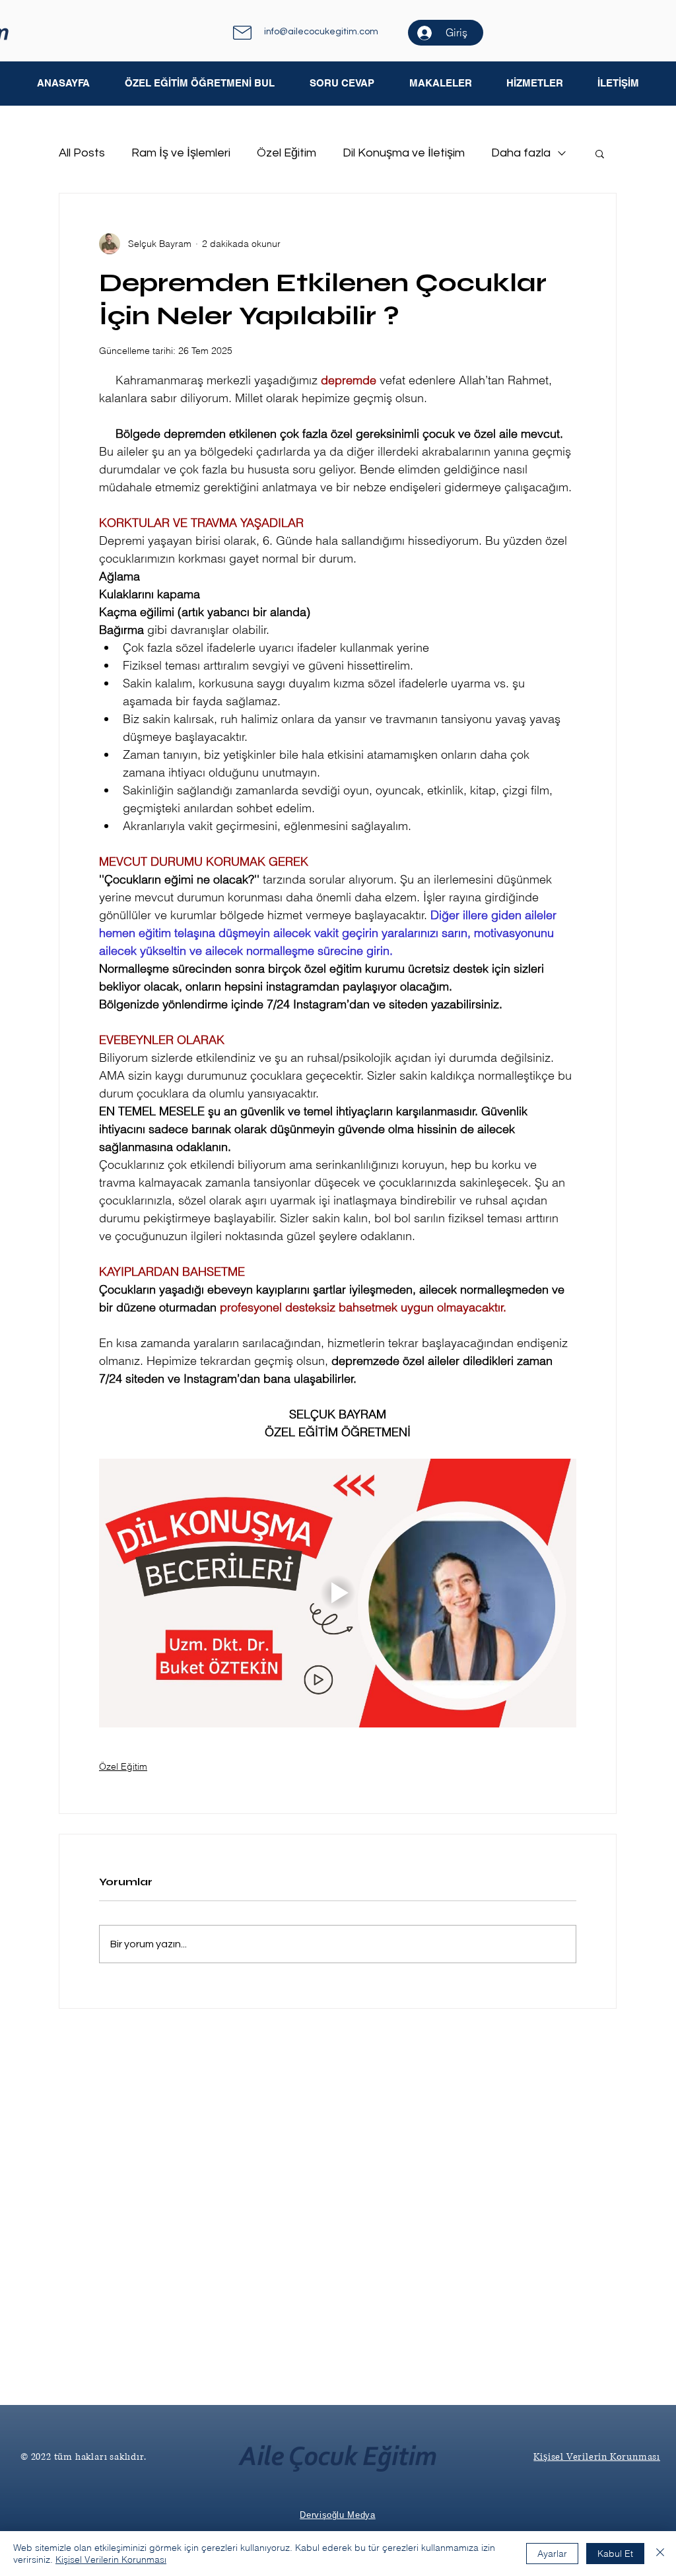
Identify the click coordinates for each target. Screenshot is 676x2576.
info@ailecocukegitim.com (321, 32)
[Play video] (338, 1593)
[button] (440, 83)
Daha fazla (521, 153)
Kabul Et (615, 2554)
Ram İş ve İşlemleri (181, 153)
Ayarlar (552, 2554)
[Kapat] (660, 2554)
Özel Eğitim (287, 153)
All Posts (82, 153)
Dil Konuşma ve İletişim (404, 153)
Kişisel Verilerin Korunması (111, 2559)
